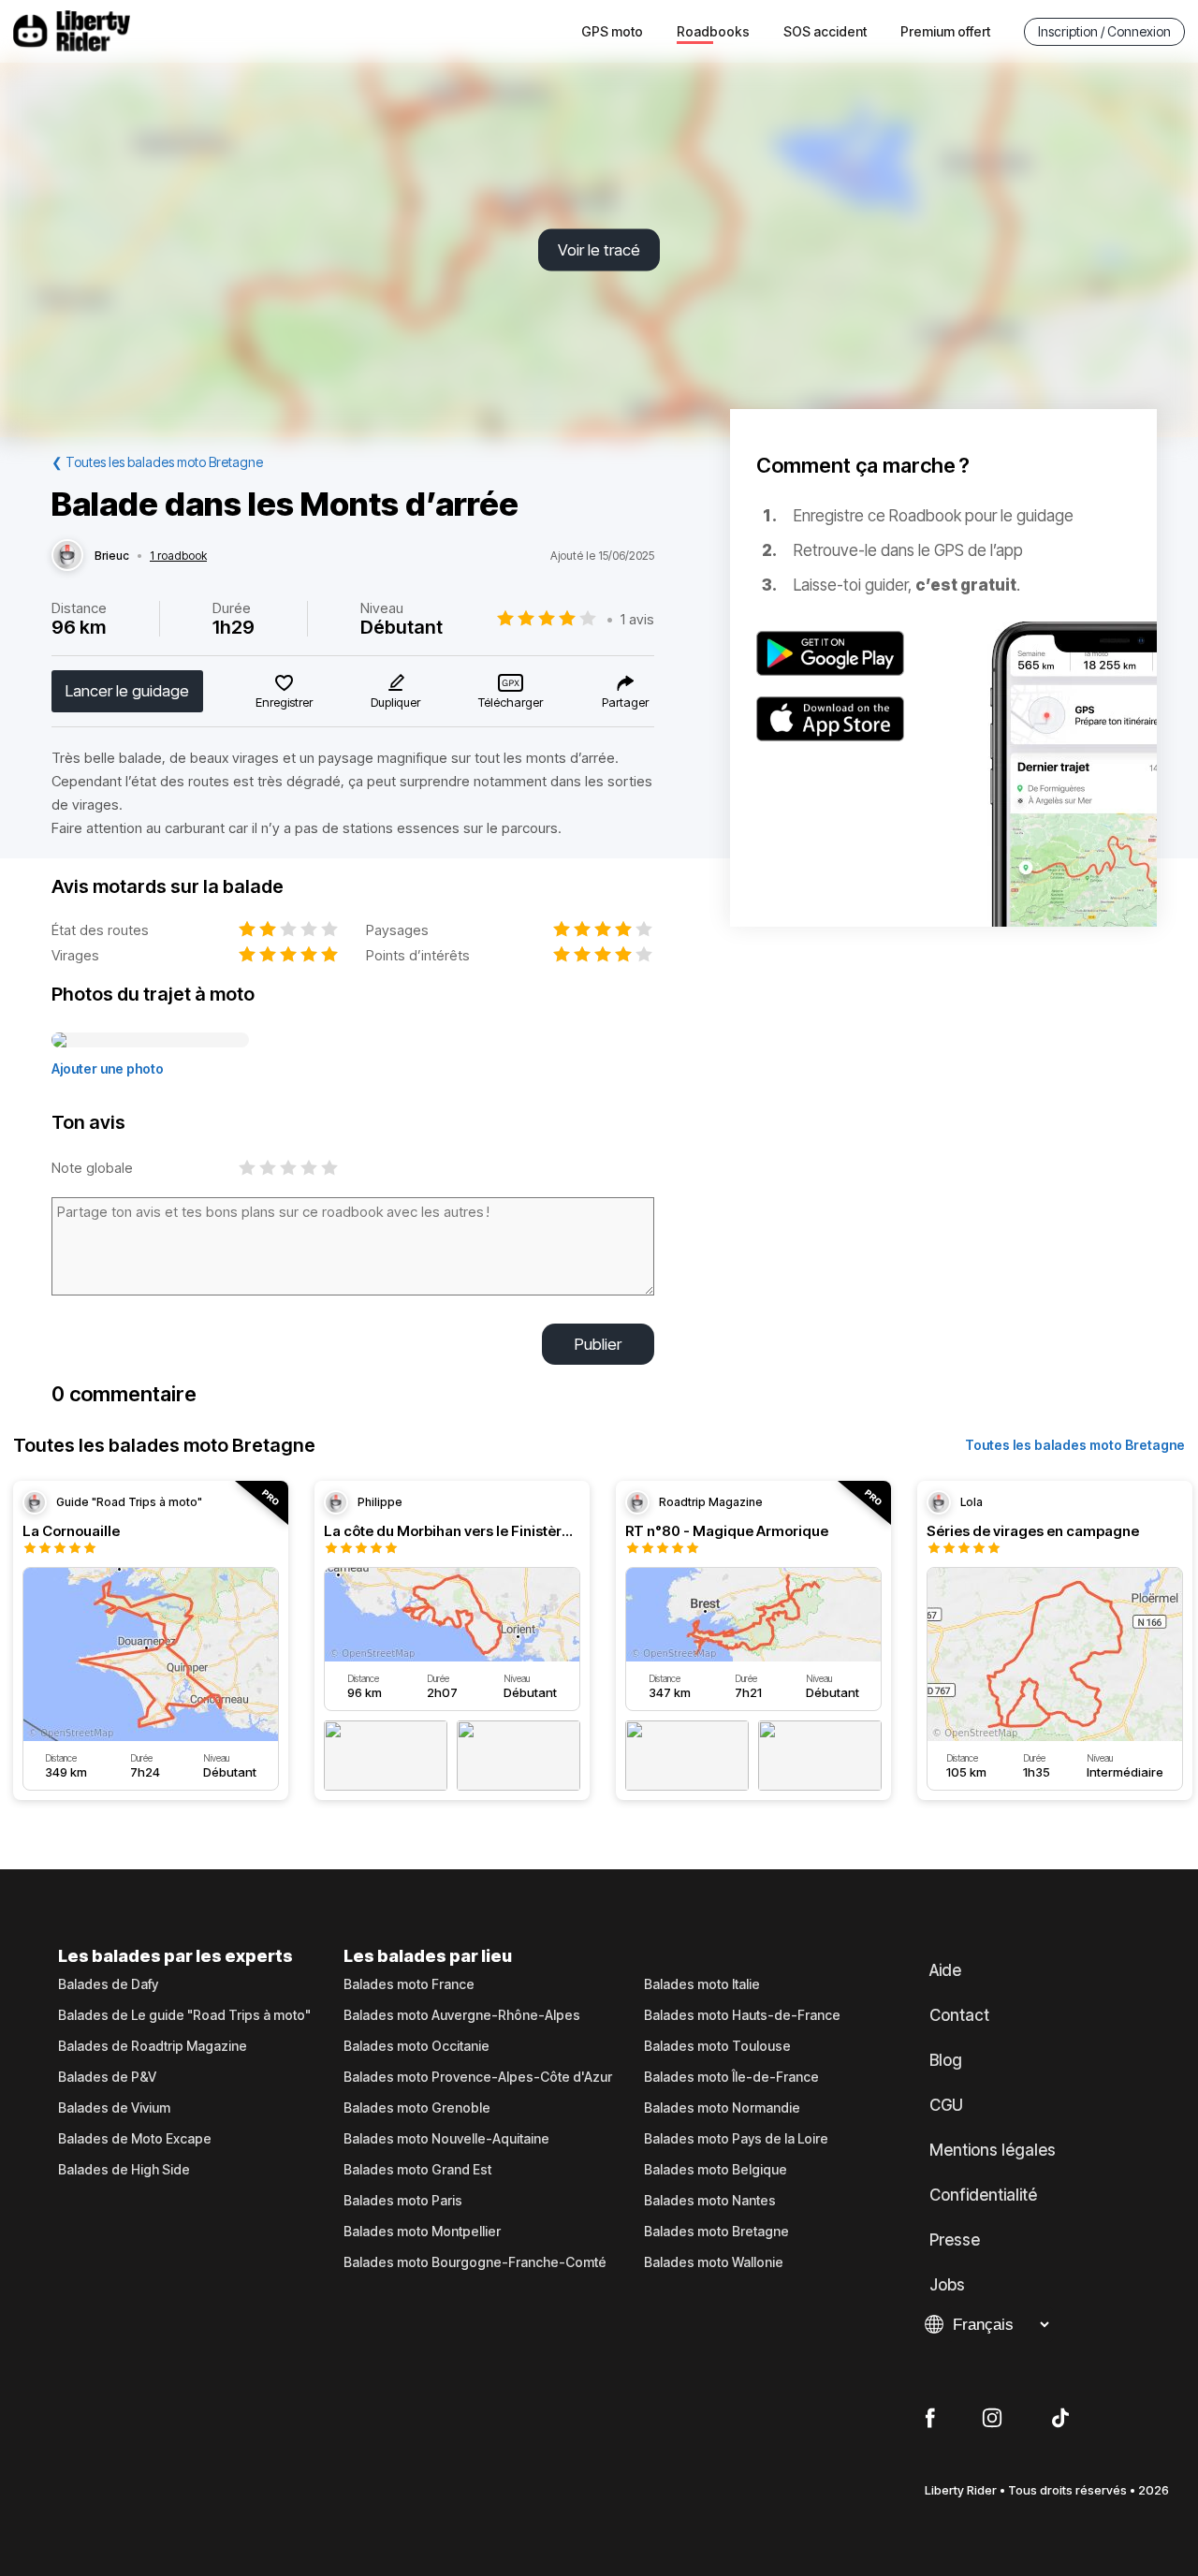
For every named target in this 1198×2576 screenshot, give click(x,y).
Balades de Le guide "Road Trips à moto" (184, 2015)
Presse (955, 2240)
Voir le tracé (599, 250)
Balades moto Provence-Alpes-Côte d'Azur (478, 2077)
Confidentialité (983, 2195)
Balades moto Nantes (710, 2201)
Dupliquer (395, 702)
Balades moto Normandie (722, 2108)
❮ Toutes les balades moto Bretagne (157, 462)
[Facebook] (930, 2419)
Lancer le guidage (127, 691)
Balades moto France (409, 1984)
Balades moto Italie (702, 1984)
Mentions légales (993, 2150)
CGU (946, 2105)
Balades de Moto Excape (135, 2139)
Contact (959, 2015)
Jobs (947, 2285)
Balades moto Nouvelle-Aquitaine (446, 2139)
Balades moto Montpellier (422, 2232)
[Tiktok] (1060, 2419)
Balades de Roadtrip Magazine (153, 2046)
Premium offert (945, 31)
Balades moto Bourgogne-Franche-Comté (475, 2262)
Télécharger (511, 702)
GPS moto (612, 31)
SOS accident (825, 31)
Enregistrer (284, 702)
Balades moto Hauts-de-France (742, 2015)
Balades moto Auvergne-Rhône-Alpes (462, 2015)
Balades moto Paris (403, 2201)
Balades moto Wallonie (714, 2262)
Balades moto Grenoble (417, 2108)
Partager (625, 702)
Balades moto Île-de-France (731, 2077)
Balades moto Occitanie (416, 2046)
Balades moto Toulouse (717, 2046)
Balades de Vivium (114, 2108)
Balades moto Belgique (716, 2170)
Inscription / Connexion (1104, 31)
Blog (946, 2060)
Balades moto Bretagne (716, 2232)
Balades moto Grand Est (417, 2170)
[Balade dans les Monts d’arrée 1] (150, 1041)
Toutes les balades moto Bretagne (1075, 1445)
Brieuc (112, 556)
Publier (598, 1344)
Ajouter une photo (108, 1068)
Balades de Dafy (108, 1984)
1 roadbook (178, 556)
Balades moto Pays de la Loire (736, 2139)
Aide (945, 1970)
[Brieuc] (67, 556)
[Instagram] (992, 2419)
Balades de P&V (107, 2077)
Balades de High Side (124, 2170)
